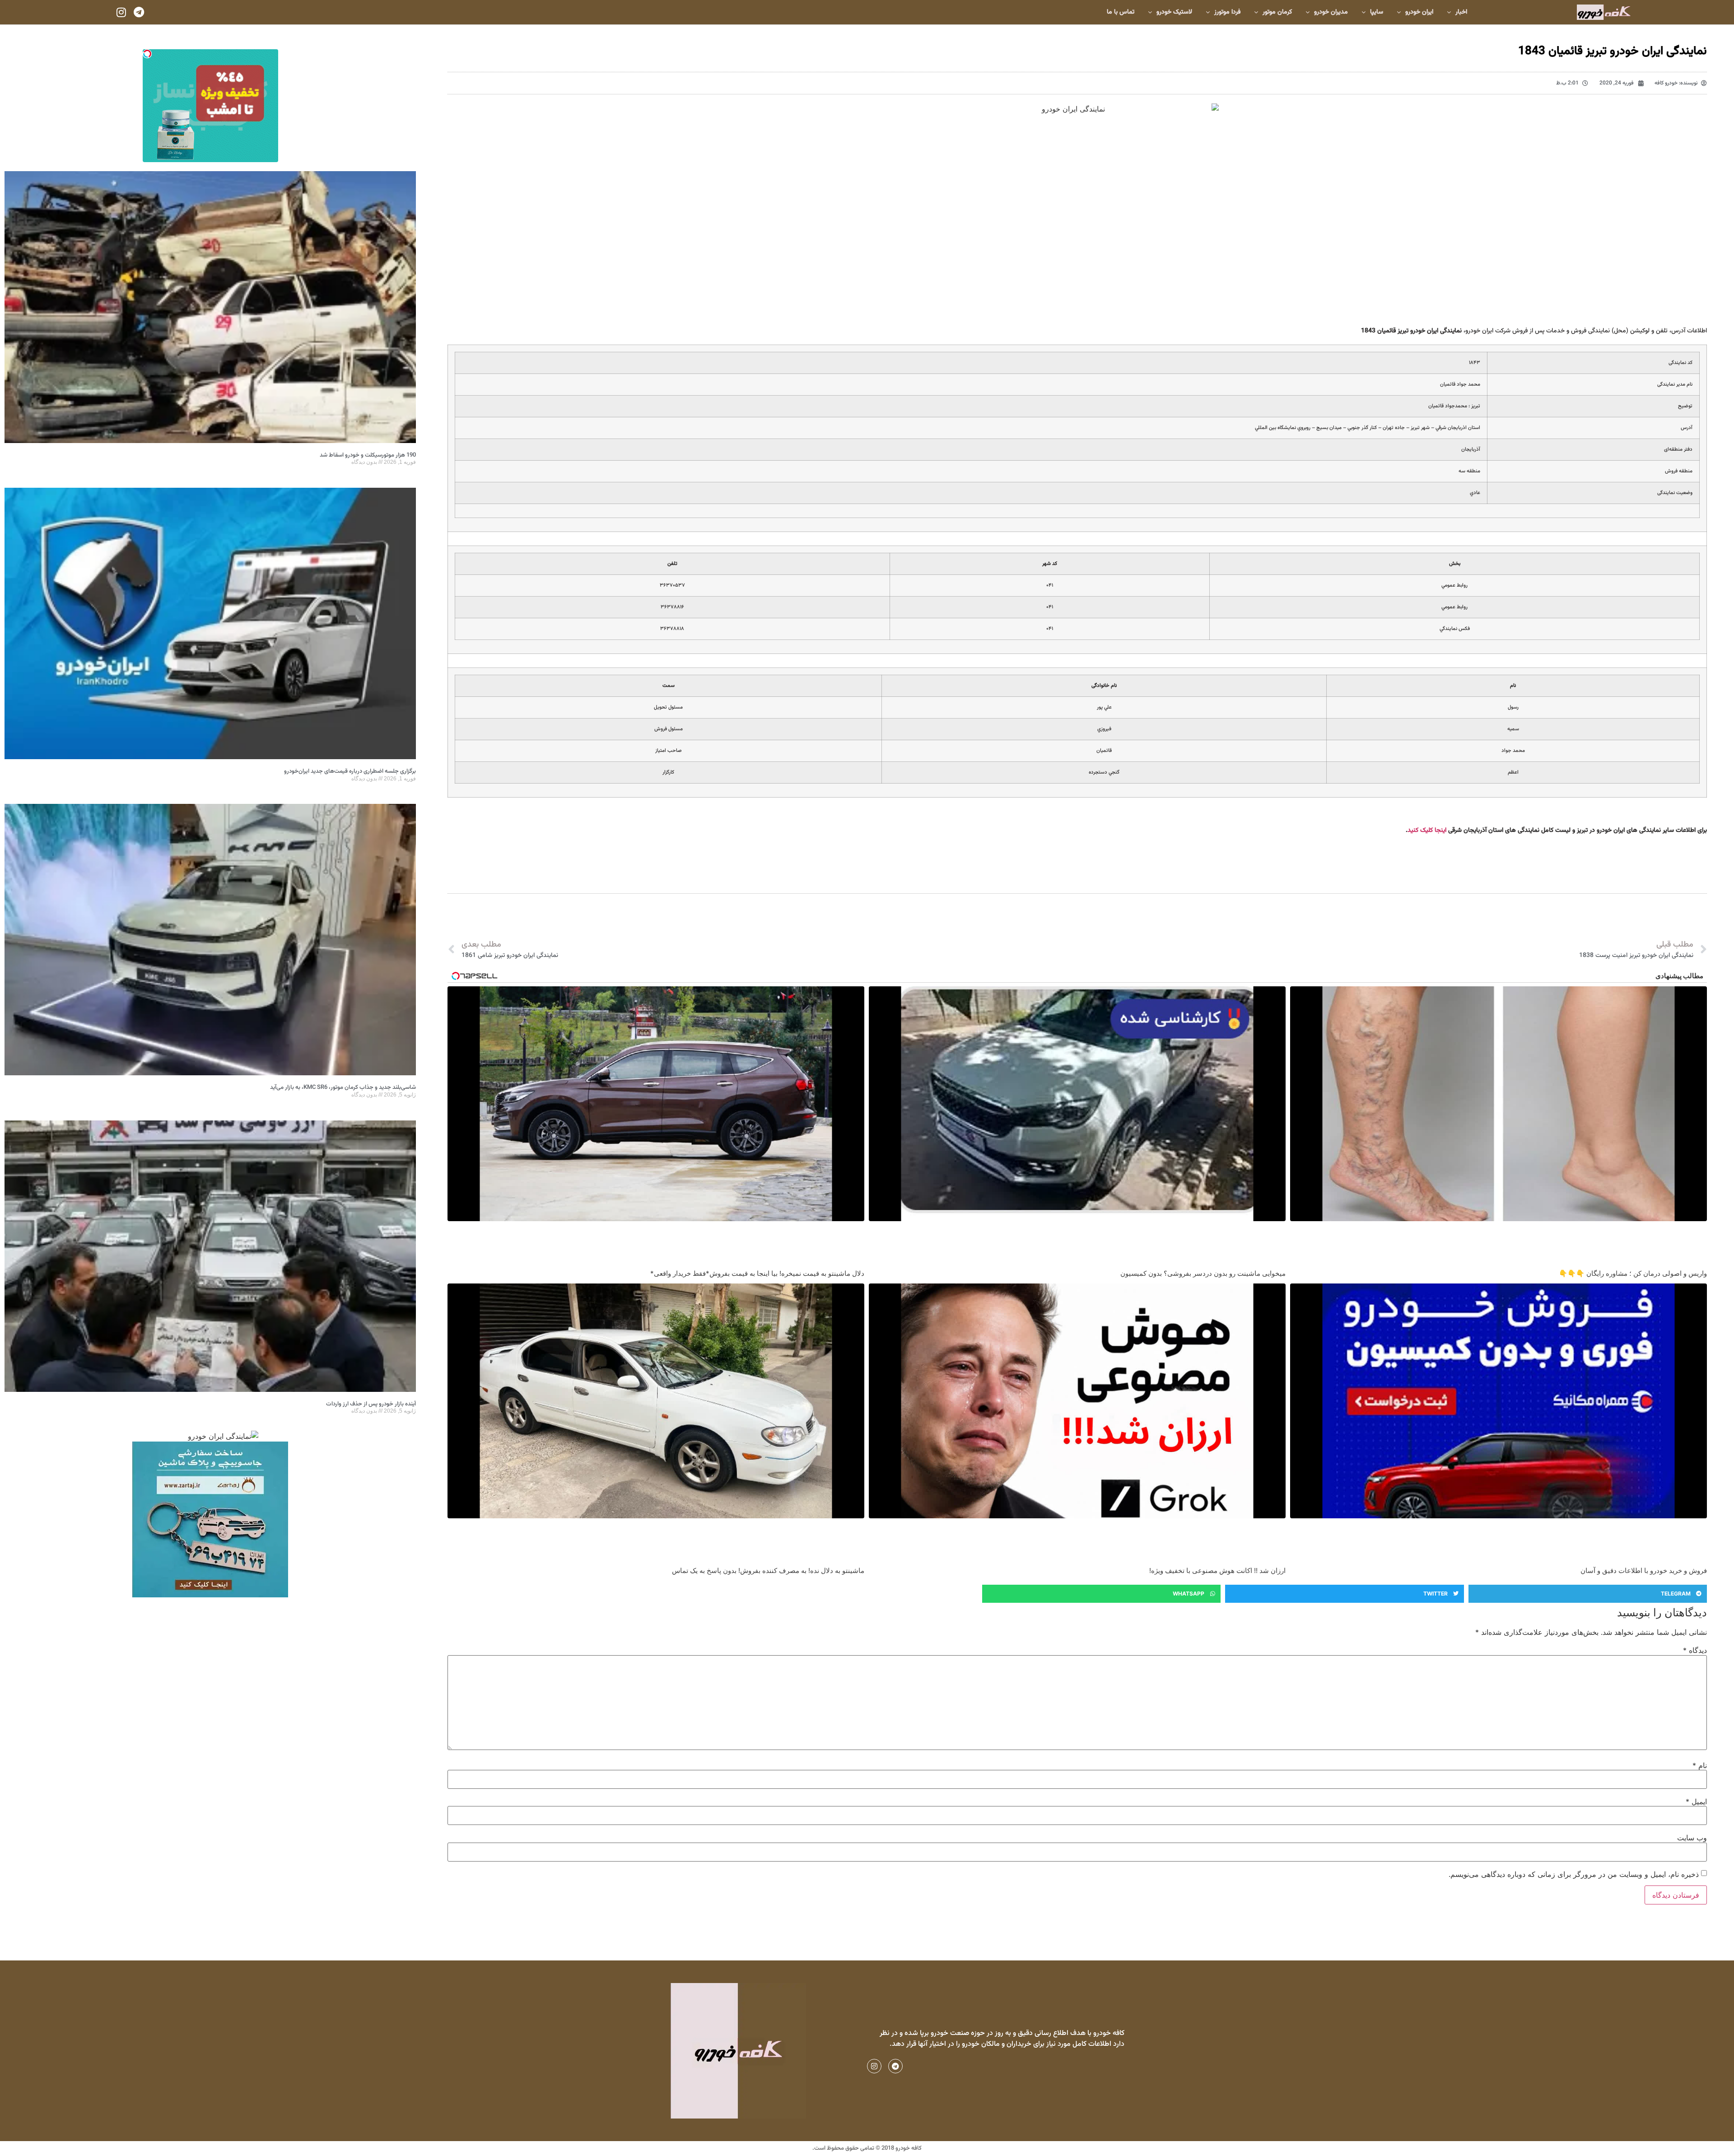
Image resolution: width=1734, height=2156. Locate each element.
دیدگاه (1695, 1650)
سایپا (1377, 12)
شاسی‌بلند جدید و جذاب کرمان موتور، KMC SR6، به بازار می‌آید (343, 1087)
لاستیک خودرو (1174, 12)
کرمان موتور (1277, 12)
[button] (1588, 1594)
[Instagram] (121, 12)
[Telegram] (139, 12)
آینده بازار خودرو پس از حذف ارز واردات (371, 1404)
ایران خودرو (1419, 12)
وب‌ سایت (1692, 1838)
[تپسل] (147, 54)
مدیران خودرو (1331, 12)
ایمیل (1696, 1801)
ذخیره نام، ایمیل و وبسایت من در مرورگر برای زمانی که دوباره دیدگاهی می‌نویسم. (1574, 1874)
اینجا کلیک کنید (1427, 831)
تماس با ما (1121, 12)
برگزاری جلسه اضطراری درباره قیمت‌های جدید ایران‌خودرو (350, 771)
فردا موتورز (1227, 12)
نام (1700, 1765)
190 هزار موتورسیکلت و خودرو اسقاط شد (368, 455)
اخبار (1461, 12)
